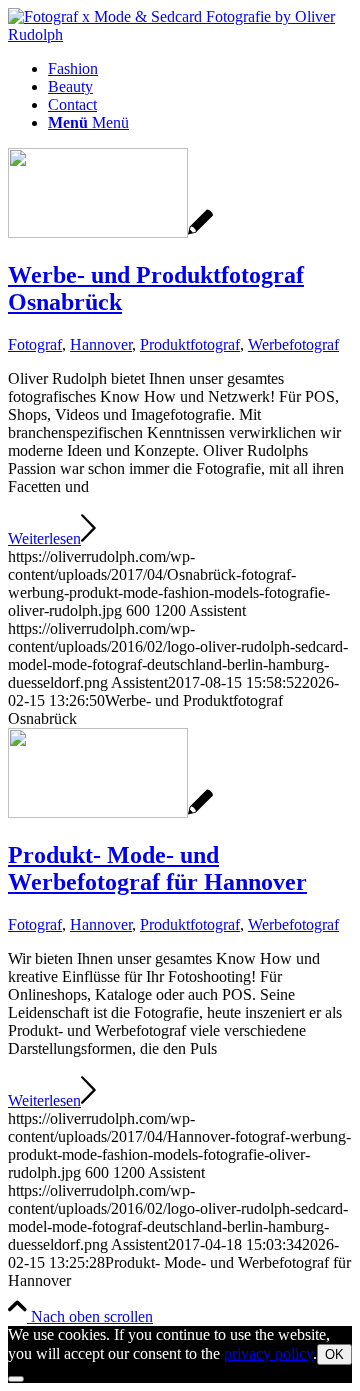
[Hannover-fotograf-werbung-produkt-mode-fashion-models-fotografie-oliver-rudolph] (110, 812)
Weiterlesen (44, 538)
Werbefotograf (293, 344)
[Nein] (16, 1379)
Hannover (101, 344)
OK (334, 1354)
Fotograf (35, 344)
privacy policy (268, 1353)
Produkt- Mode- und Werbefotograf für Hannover (157, 868)
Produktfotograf (190, 344)
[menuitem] (200, 69)
